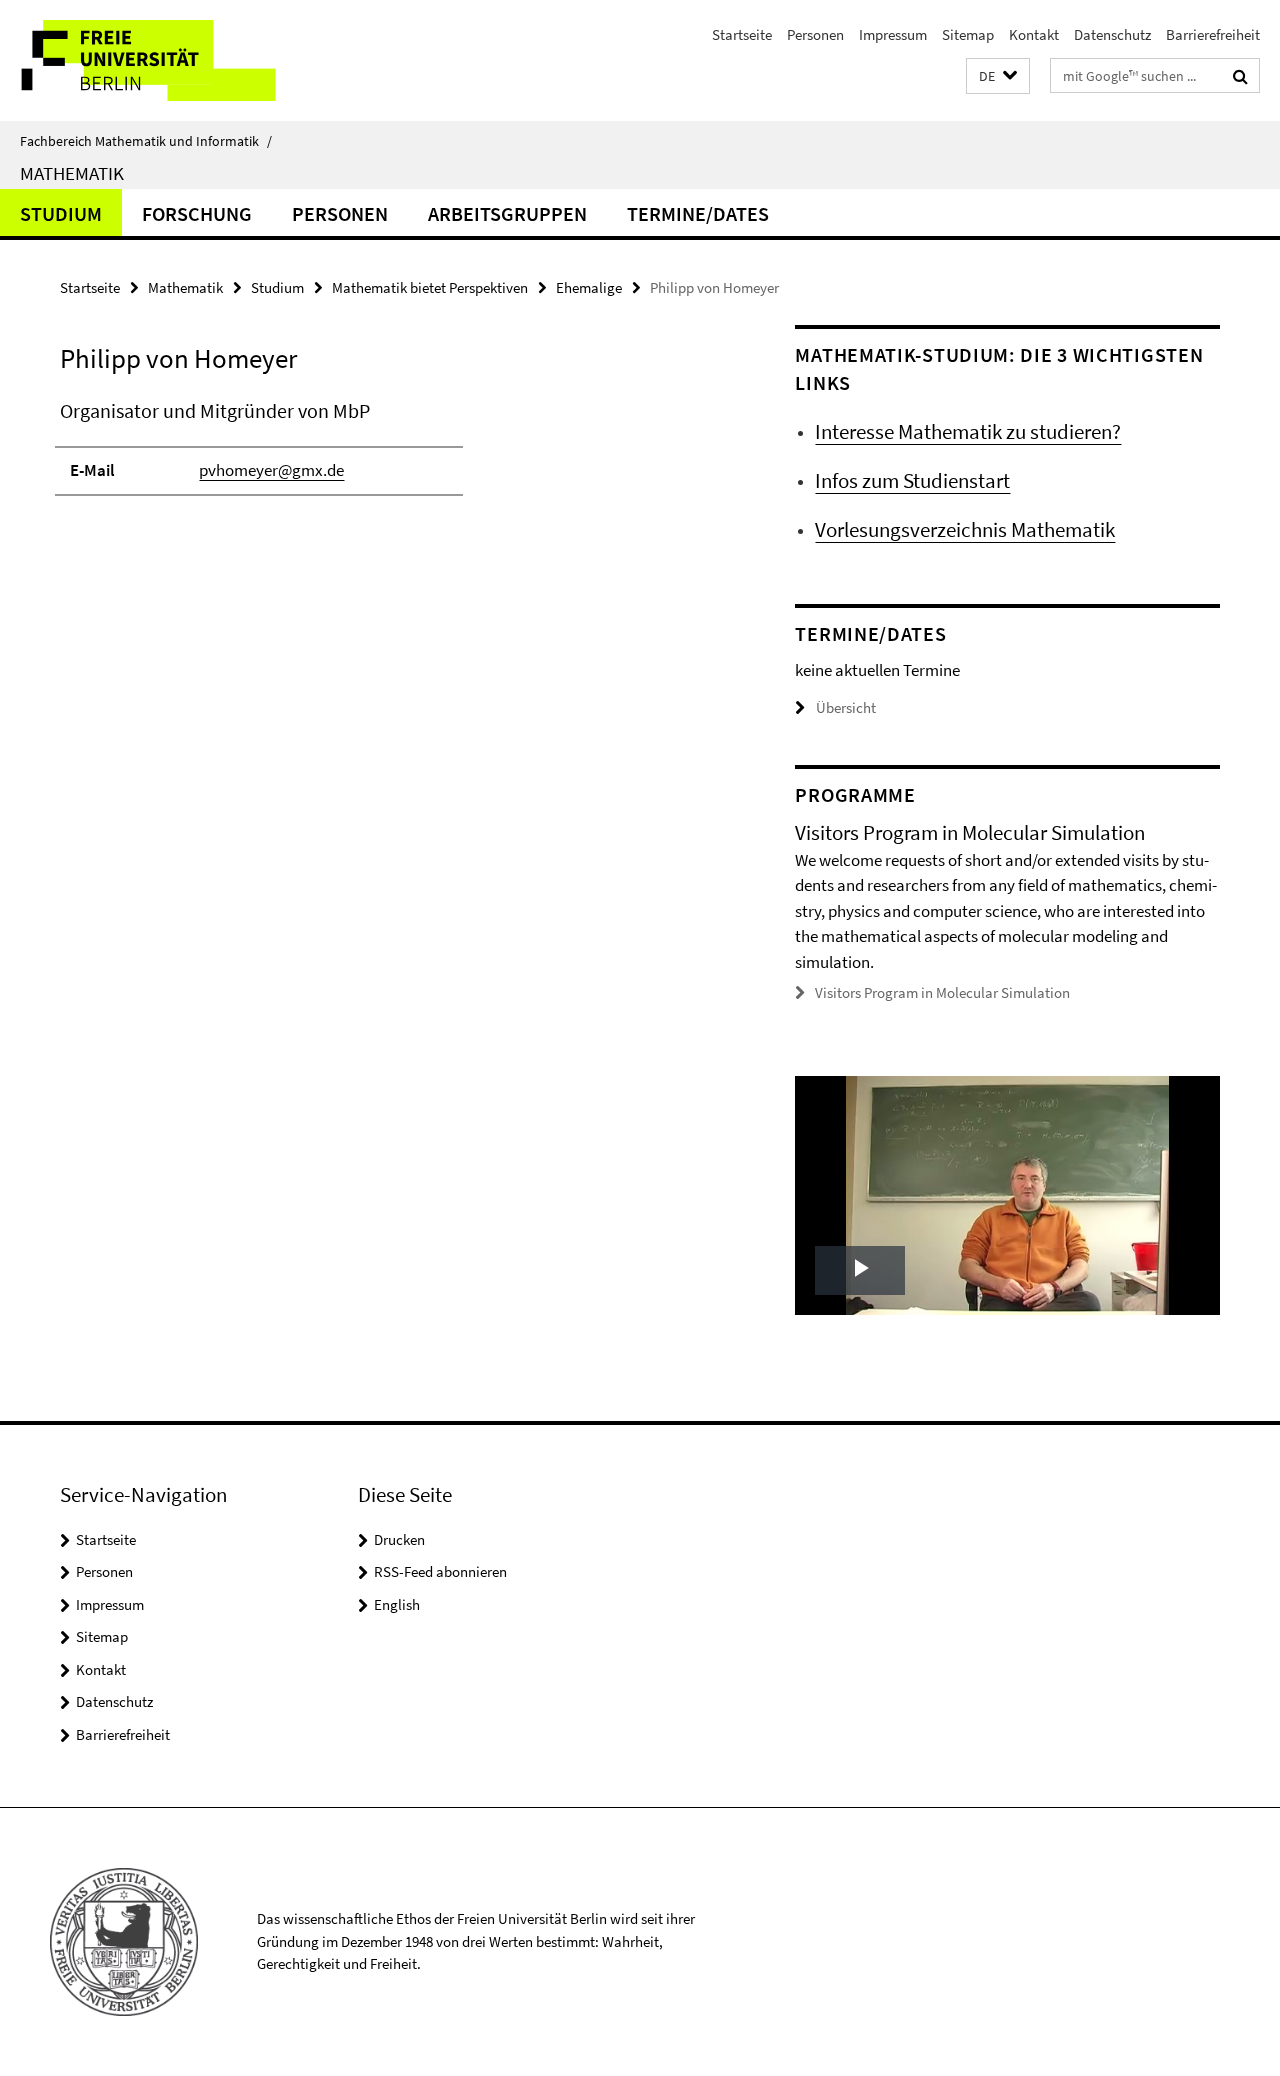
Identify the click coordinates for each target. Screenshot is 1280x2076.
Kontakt (1034, 34)
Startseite (742, 34)
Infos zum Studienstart (912, 480)
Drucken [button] (399, 1539)
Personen (815, 34)
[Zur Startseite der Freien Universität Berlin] (167, 60)
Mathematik (72, 173)
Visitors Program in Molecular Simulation (942, 992)
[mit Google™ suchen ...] (1240, 76)
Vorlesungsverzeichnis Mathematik (965, 529)
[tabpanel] (392, 456)
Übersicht (846, 707)
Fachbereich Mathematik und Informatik (146, 141)
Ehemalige (589, 287)
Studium (61, 213)
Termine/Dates (698, 213)
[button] (998, 76)
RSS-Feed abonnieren (440, 1571)
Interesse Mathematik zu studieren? (968, 431)
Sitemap (968, 34)
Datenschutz (1112, 34)
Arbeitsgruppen (507, 213)
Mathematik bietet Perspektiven (430, 287)
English (397, 1604)
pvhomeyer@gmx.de (271, 470)
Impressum (893, 34)
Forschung (197, 213)
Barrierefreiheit (1213, 34)
